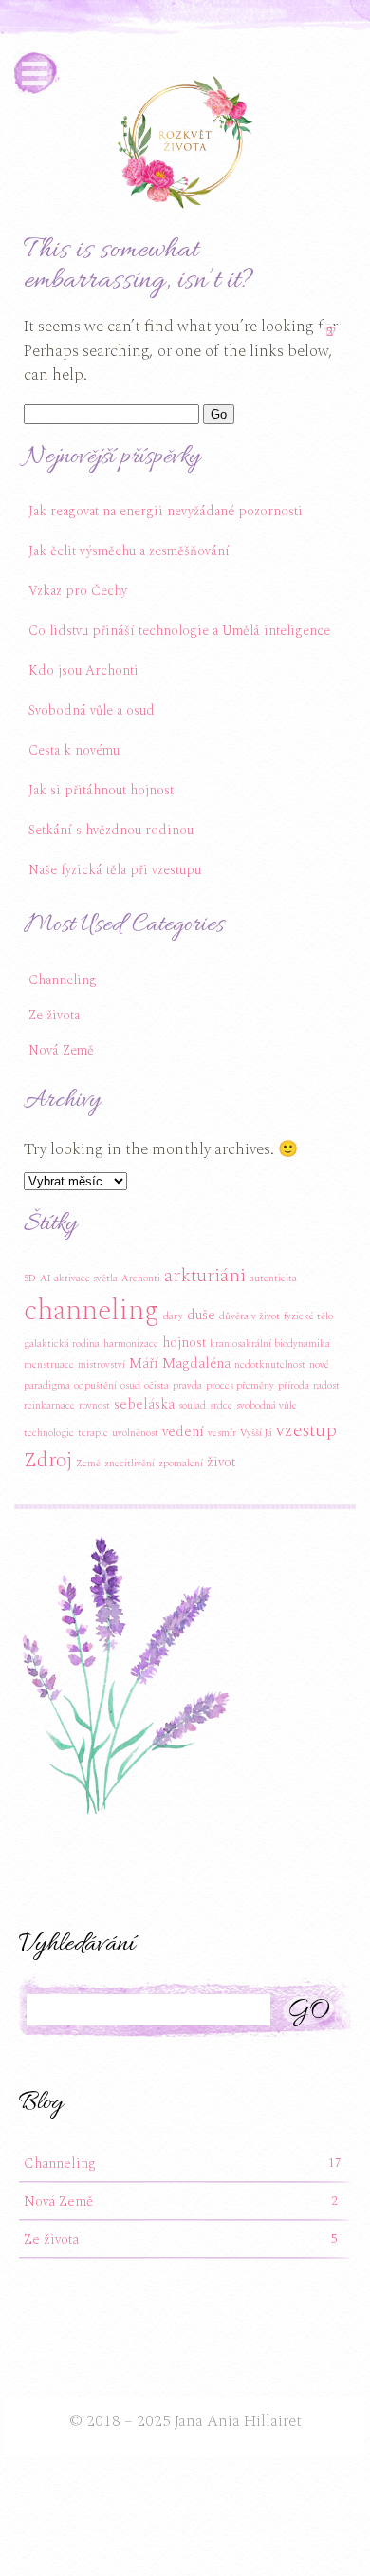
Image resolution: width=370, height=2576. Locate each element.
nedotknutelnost (270, 1365)
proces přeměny (240, 1386)
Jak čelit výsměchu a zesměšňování (129, 551)
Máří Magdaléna (180, 1363)
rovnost (94, 1406)
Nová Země (64, 1046)
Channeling (65, 976)
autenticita (273, 1279)
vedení (183, 1432)
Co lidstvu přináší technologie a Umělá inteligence (179, 631)
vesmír (222, 1433)
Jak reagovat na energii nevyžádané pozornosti (166, 511)
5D (30, 1279)
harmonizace (131, 1344)
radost (326, 1386)
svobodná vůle (267, 1406)
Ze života (56, 1011)
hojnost (184, 1343)
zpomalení (181, 1464)
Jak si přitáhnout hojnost (101, 790)
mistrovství (102, 1365)
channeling (92, 1311)
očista (157, 1386)
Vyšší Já (256, 1433)
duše (201, 1315)
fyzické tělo (308, 1316)
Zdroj (48, 1460)
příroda (294, 1386)
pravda (187, 1386)
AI (45, 1279)
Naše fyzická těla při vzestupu (115, 870)
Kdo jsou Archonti (83, 671)
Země (88, 1464)
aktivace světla (86, 1279)
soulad (192, 1406)
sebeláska (144, 1404)
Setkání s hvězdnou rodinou (111, 830)
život (221, 1462)
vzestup (306, 1430)
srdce (221, 1406)
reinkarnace (49, 1406)
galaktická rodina (62, 1344)
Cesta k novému (74, 750)
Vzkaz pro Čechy (78, 591)
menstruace (49, 1365)
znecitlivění (129, 1464)
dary (173, 1316)
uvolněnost (135, 1433)
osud (130, 1386)
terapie (93, 1433)
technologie (49, 1433)
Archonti (141, 1279)
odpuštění (95, 1386)
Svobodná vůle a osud (92, 710)
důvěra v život (250, 1316)
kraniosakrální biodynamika (270, 1344)
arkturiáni (205, 1276)
